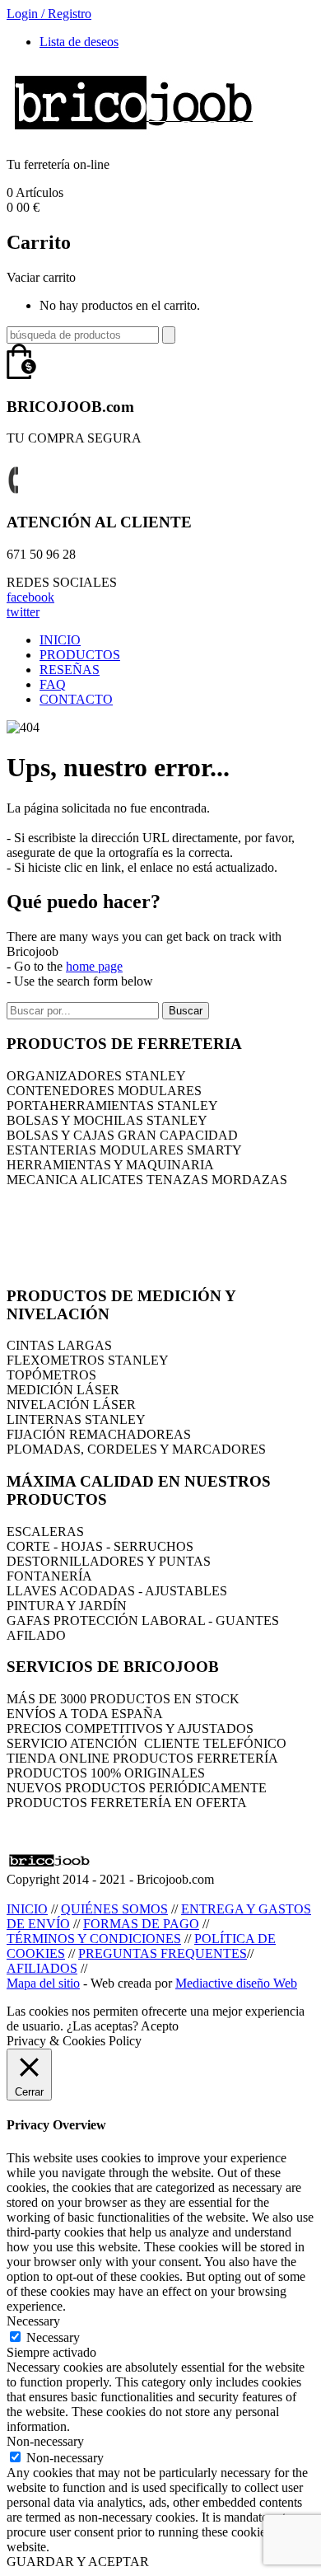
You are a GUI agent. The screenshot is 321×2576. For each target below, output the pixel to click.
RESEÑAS (70, 670)
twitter (23, 612)
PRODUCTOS (80, 655)
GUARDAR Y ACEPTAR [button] (78, 2562)
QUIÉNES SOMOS (114, 1909)
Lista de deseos (79, 42)
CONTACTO (76, 699)
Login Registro (49, 14)
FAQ (53, 684)
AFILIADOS (42, 1968)
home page (94, 966)
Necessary (53, 2337)
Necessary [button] (33, 2321)
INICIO (60, 640)
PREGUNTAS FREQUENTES (163, 1953)
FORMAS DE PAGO (141, 1924)
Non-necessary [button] (45, 2441)
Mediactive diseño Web (236, 1983)
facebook (30, 597)
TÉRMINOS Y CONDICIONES (94, 1939)
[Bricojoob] (133, 136)
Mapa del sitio (43, 1983)
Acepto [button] (160, 2026)
